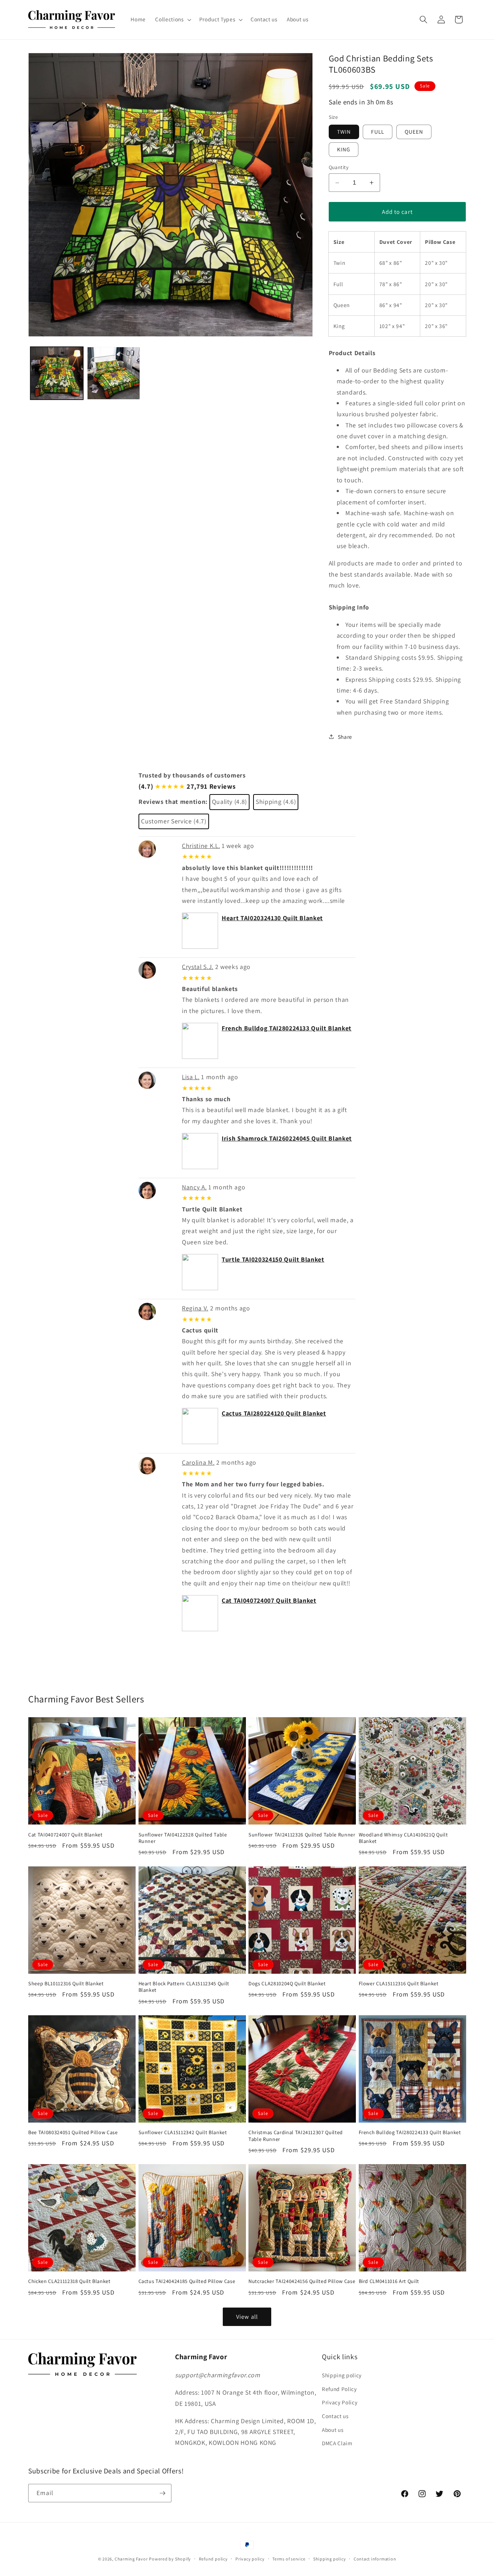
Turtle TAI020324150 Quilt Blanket (273, 1259)
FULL (378, 132)
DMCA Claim (337, 2443)
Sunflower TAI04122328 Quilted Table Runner (183, 1838)
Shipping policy (342, 2375)
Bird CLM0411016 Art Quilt (389, 2281)
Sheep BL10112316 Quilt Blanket (66, 1983)
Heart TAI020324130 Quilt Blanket (272, 918)
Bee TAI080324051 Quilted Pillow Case (73, 2132)
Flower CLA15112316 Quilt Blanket (399, 1983)
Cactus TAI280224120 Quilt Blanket (274, 1413)
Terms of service (289, 2559)
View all (247, 2317)
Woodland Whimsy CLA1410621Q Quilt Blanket (403, 1838)
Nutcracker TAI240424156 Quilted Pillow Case (302, 2281)
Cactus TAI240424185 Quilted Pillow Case (187, 2281)
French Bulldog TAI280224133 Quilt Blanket (287, 1028)
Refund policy (213, 2559)
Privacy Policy (340, 2402)
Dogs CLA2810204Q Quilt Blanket (287, 1983)
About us (333, 2430)
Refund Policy (339, 2389)
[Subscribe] (162, 2493)
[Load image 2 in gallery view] (114, 373)
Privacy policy (250, 2559)
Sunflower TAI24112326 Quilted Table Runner (302, 1835)
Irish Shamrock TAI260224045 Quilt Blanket (287, 1138)
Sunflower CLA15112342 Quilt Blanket (183, 2132)
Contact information (375, 2559)
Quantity (339, 167)
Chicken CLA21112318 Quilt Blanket (69, 2281)
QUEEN (414, 132)
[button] (172, 20)
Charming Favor (131, 2559)
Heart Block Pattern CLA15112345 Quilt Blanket (184, 1987)
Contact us (335, 2416)
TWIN (344, 132)
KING (344, 149)
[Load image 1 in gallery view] (57, 373)
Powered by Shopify (170, 2559)
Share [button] (345, 736)
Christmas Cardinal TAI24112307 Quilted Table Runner (296, 2136)
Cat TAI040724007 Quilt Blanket (269, 1600)
